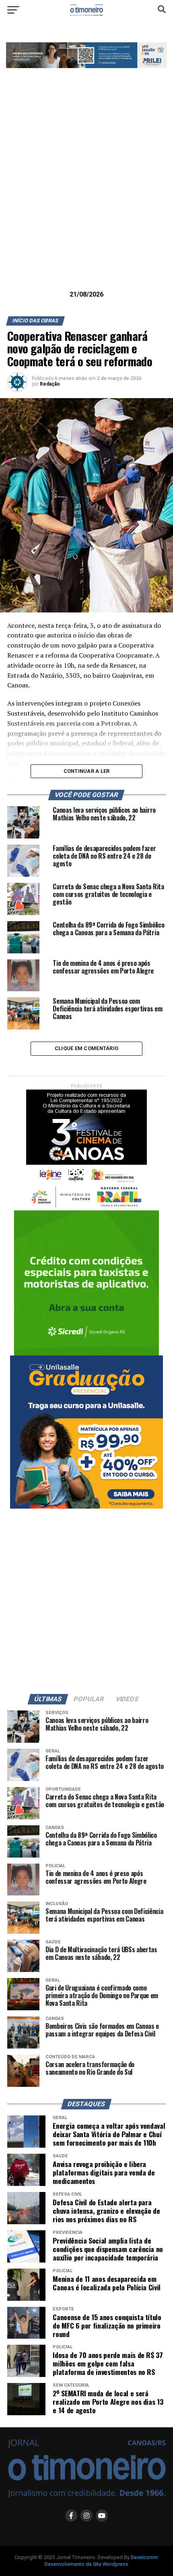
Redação (50, 384)
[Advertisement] (86, 192)
